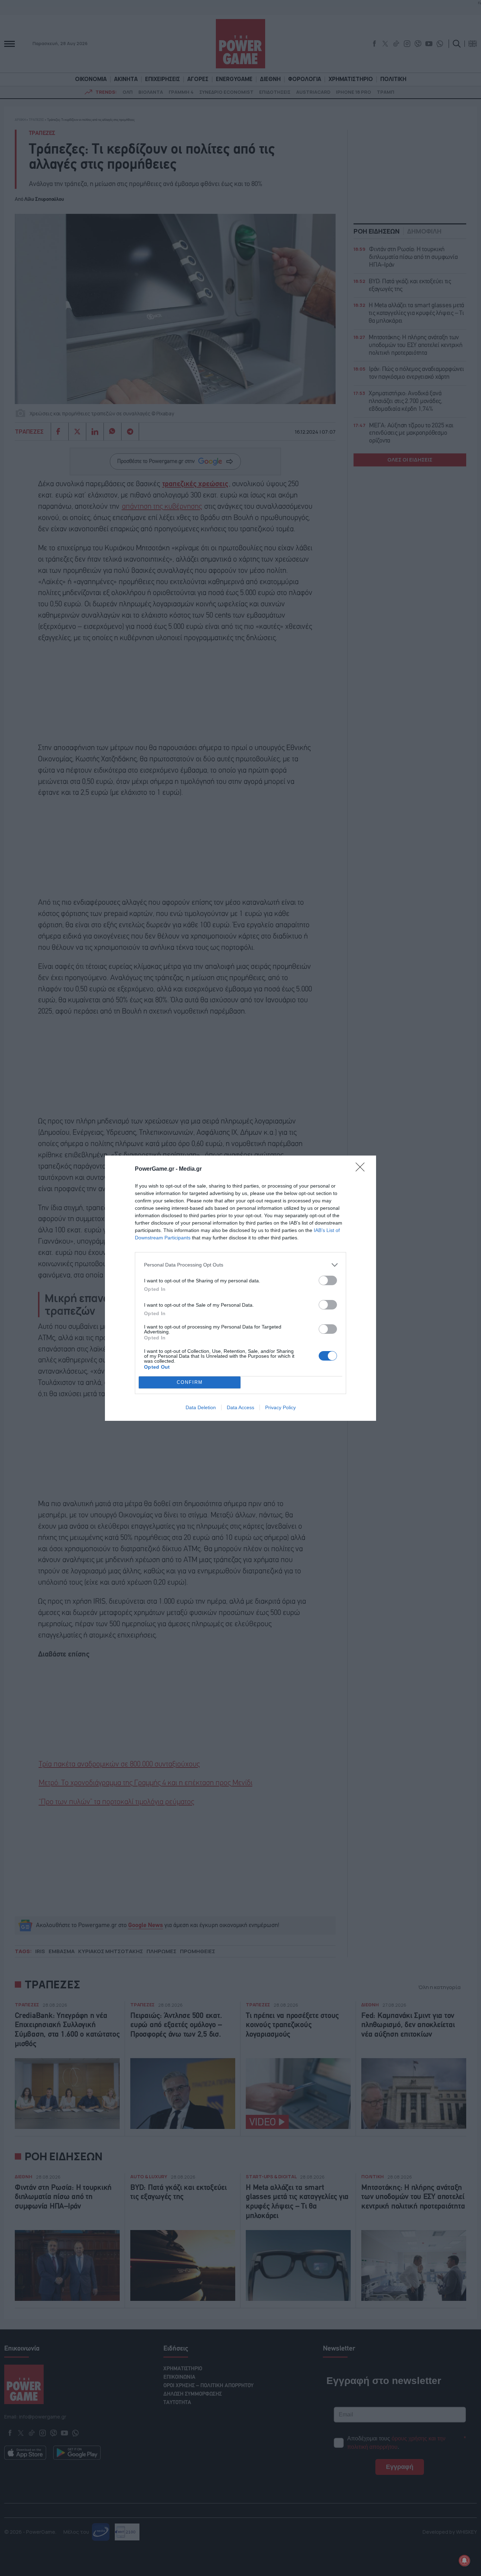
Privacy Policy (280, 1407)
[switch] (328, 1280)
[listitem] (241, 1265)
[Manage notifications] (464, 2560)
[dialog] (241, 1288)
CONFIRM (190, 1382)
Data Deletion (201, 1407)
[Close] (362, 1169)
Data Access (241, 1407)
